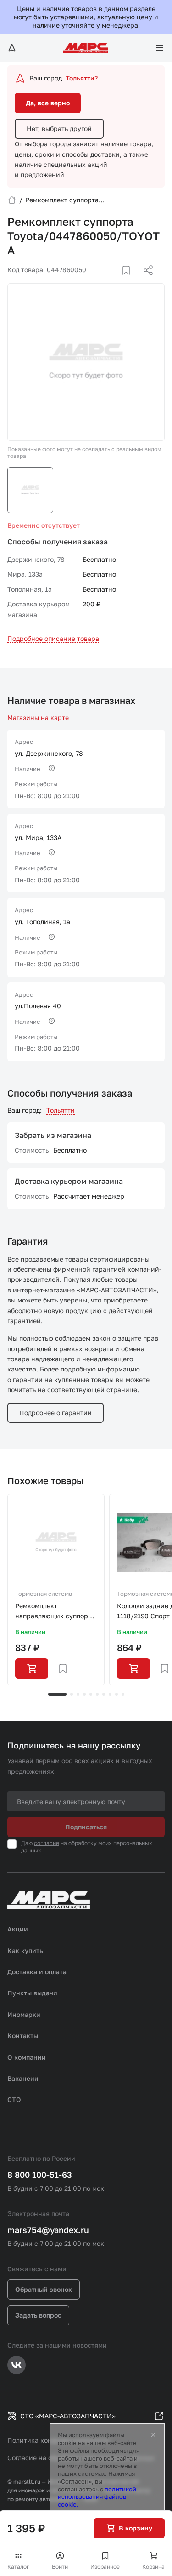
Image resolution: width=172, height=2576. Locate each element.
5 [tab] (91, 1694)
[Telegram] (101, 281)
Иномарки (24, 2014)
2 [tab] (72, 1694)
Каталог (18, 2567)
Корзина (153, 2567)
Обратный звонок (44, 2289)
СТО (14, 2099)
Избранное (105, 2567)
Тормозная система (44, 1594)
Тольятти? (82, 78)
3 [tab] (78, 1694)
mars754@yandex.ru (48, 2230)
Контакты (23, 2036)
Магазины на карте (38, 717)
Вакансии (23, 2078)
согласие (47, 1843)
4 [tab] (84, 1694)
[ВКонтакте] (116, 281)
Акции (18, 1929)
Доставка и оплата (37, 1972)
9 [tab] (117, 1694)
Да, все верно (48, 103)
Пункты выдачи (32, 1993)
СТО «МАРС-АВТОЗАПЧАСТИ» (68, 2416)
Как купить (25, 1951)
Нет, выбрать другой (59, 129)
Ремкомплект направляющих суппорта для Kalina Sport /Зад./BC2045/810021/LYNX (56, 1612)
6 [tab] (97, 1694)
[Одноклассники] (130, 281)
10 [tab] (123, 1694)
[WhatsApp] (145, 281)
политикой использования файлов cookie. (97, 2497)
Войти (60, 2567)
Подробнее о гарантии (55, 1413)
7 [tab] (104, 1694)
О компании (27, 2057)
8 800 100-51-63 (40, 2175)
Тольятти (61, 1110)
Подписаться (86, 1827)
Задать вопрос (38, 2315)
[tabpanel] (56, 1590)
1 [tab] (57, 1694)
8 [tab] (110, 1694)
